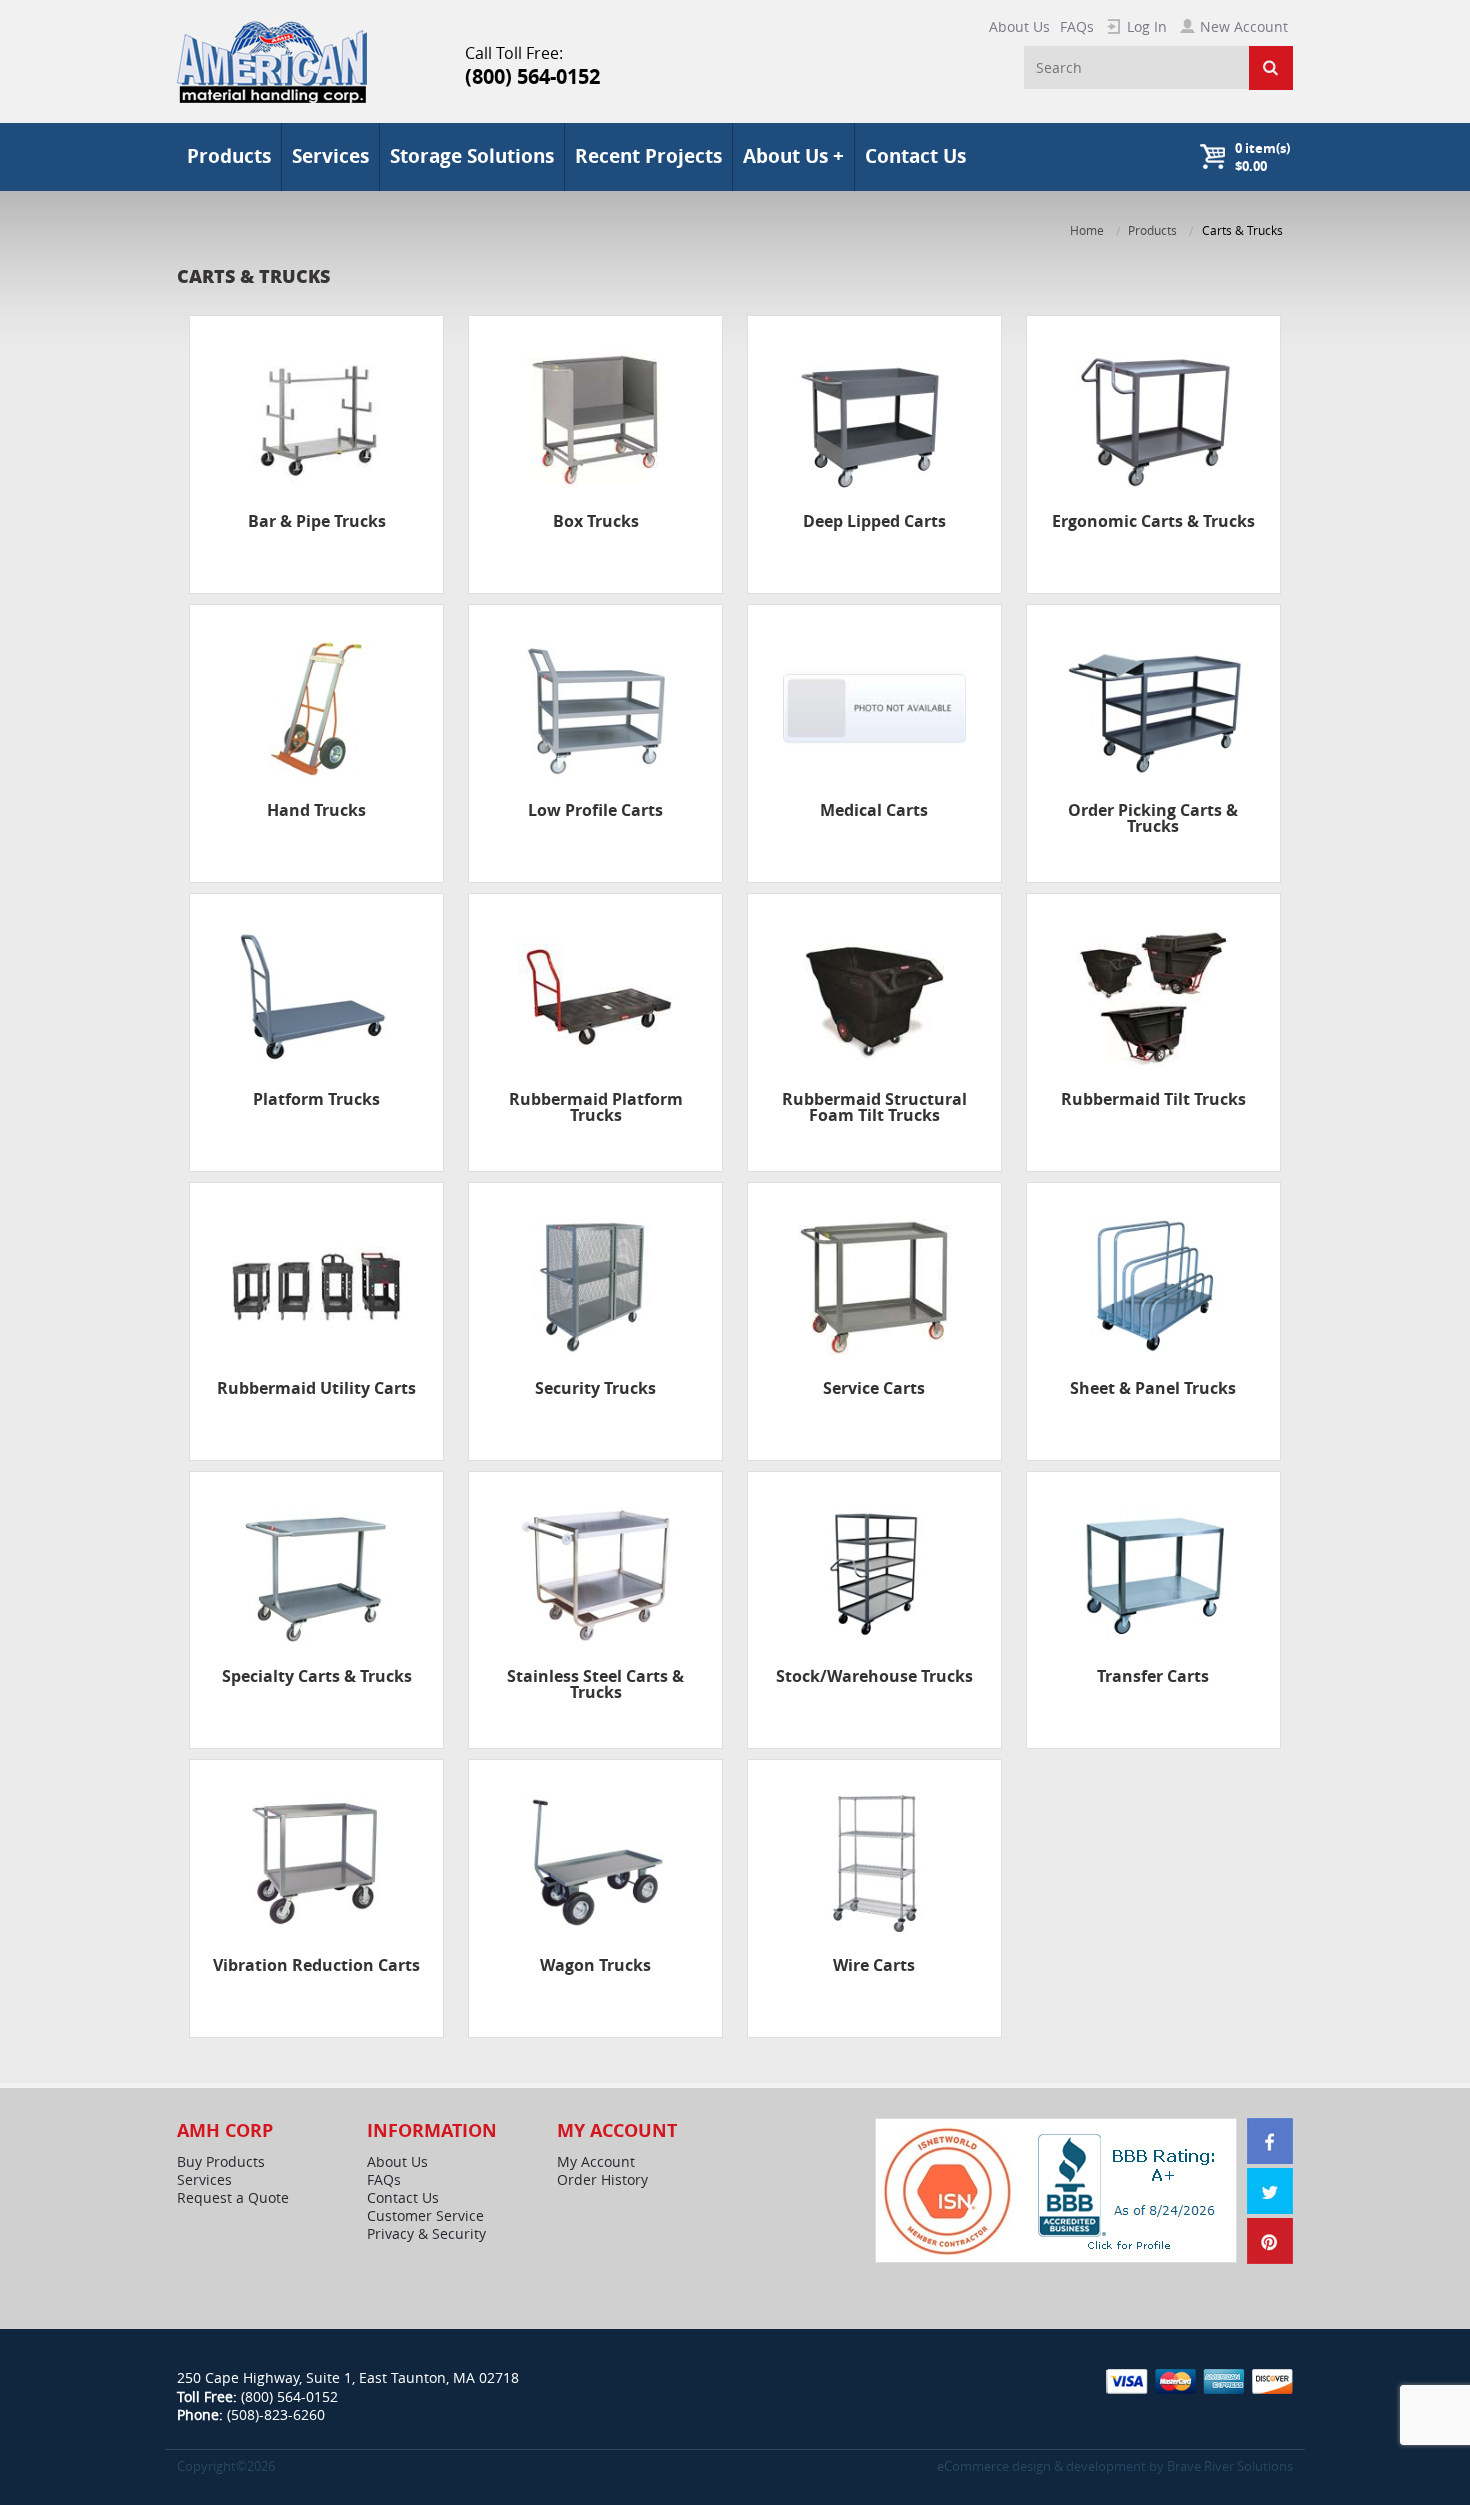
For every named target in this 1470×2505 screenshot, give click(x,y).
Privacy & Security (426, 2234)
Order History (602, 2180)
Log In (1147, 26)
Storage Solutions (472, 156)
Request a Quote (233, 2198)
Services (330, 156)
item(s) (1262, 157)
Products (1152, 230)
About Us (1019, 26)
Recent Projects (648, 156)
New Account (1244, 26)
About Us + (793, 156)
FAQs (1077, 26)
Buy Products (221, 2162)
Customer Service (425, 2216)
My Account (596, 2162)
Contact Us (915, 156)
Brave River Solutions (1230, 2466)
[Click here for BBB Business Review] (1129, 2189)
